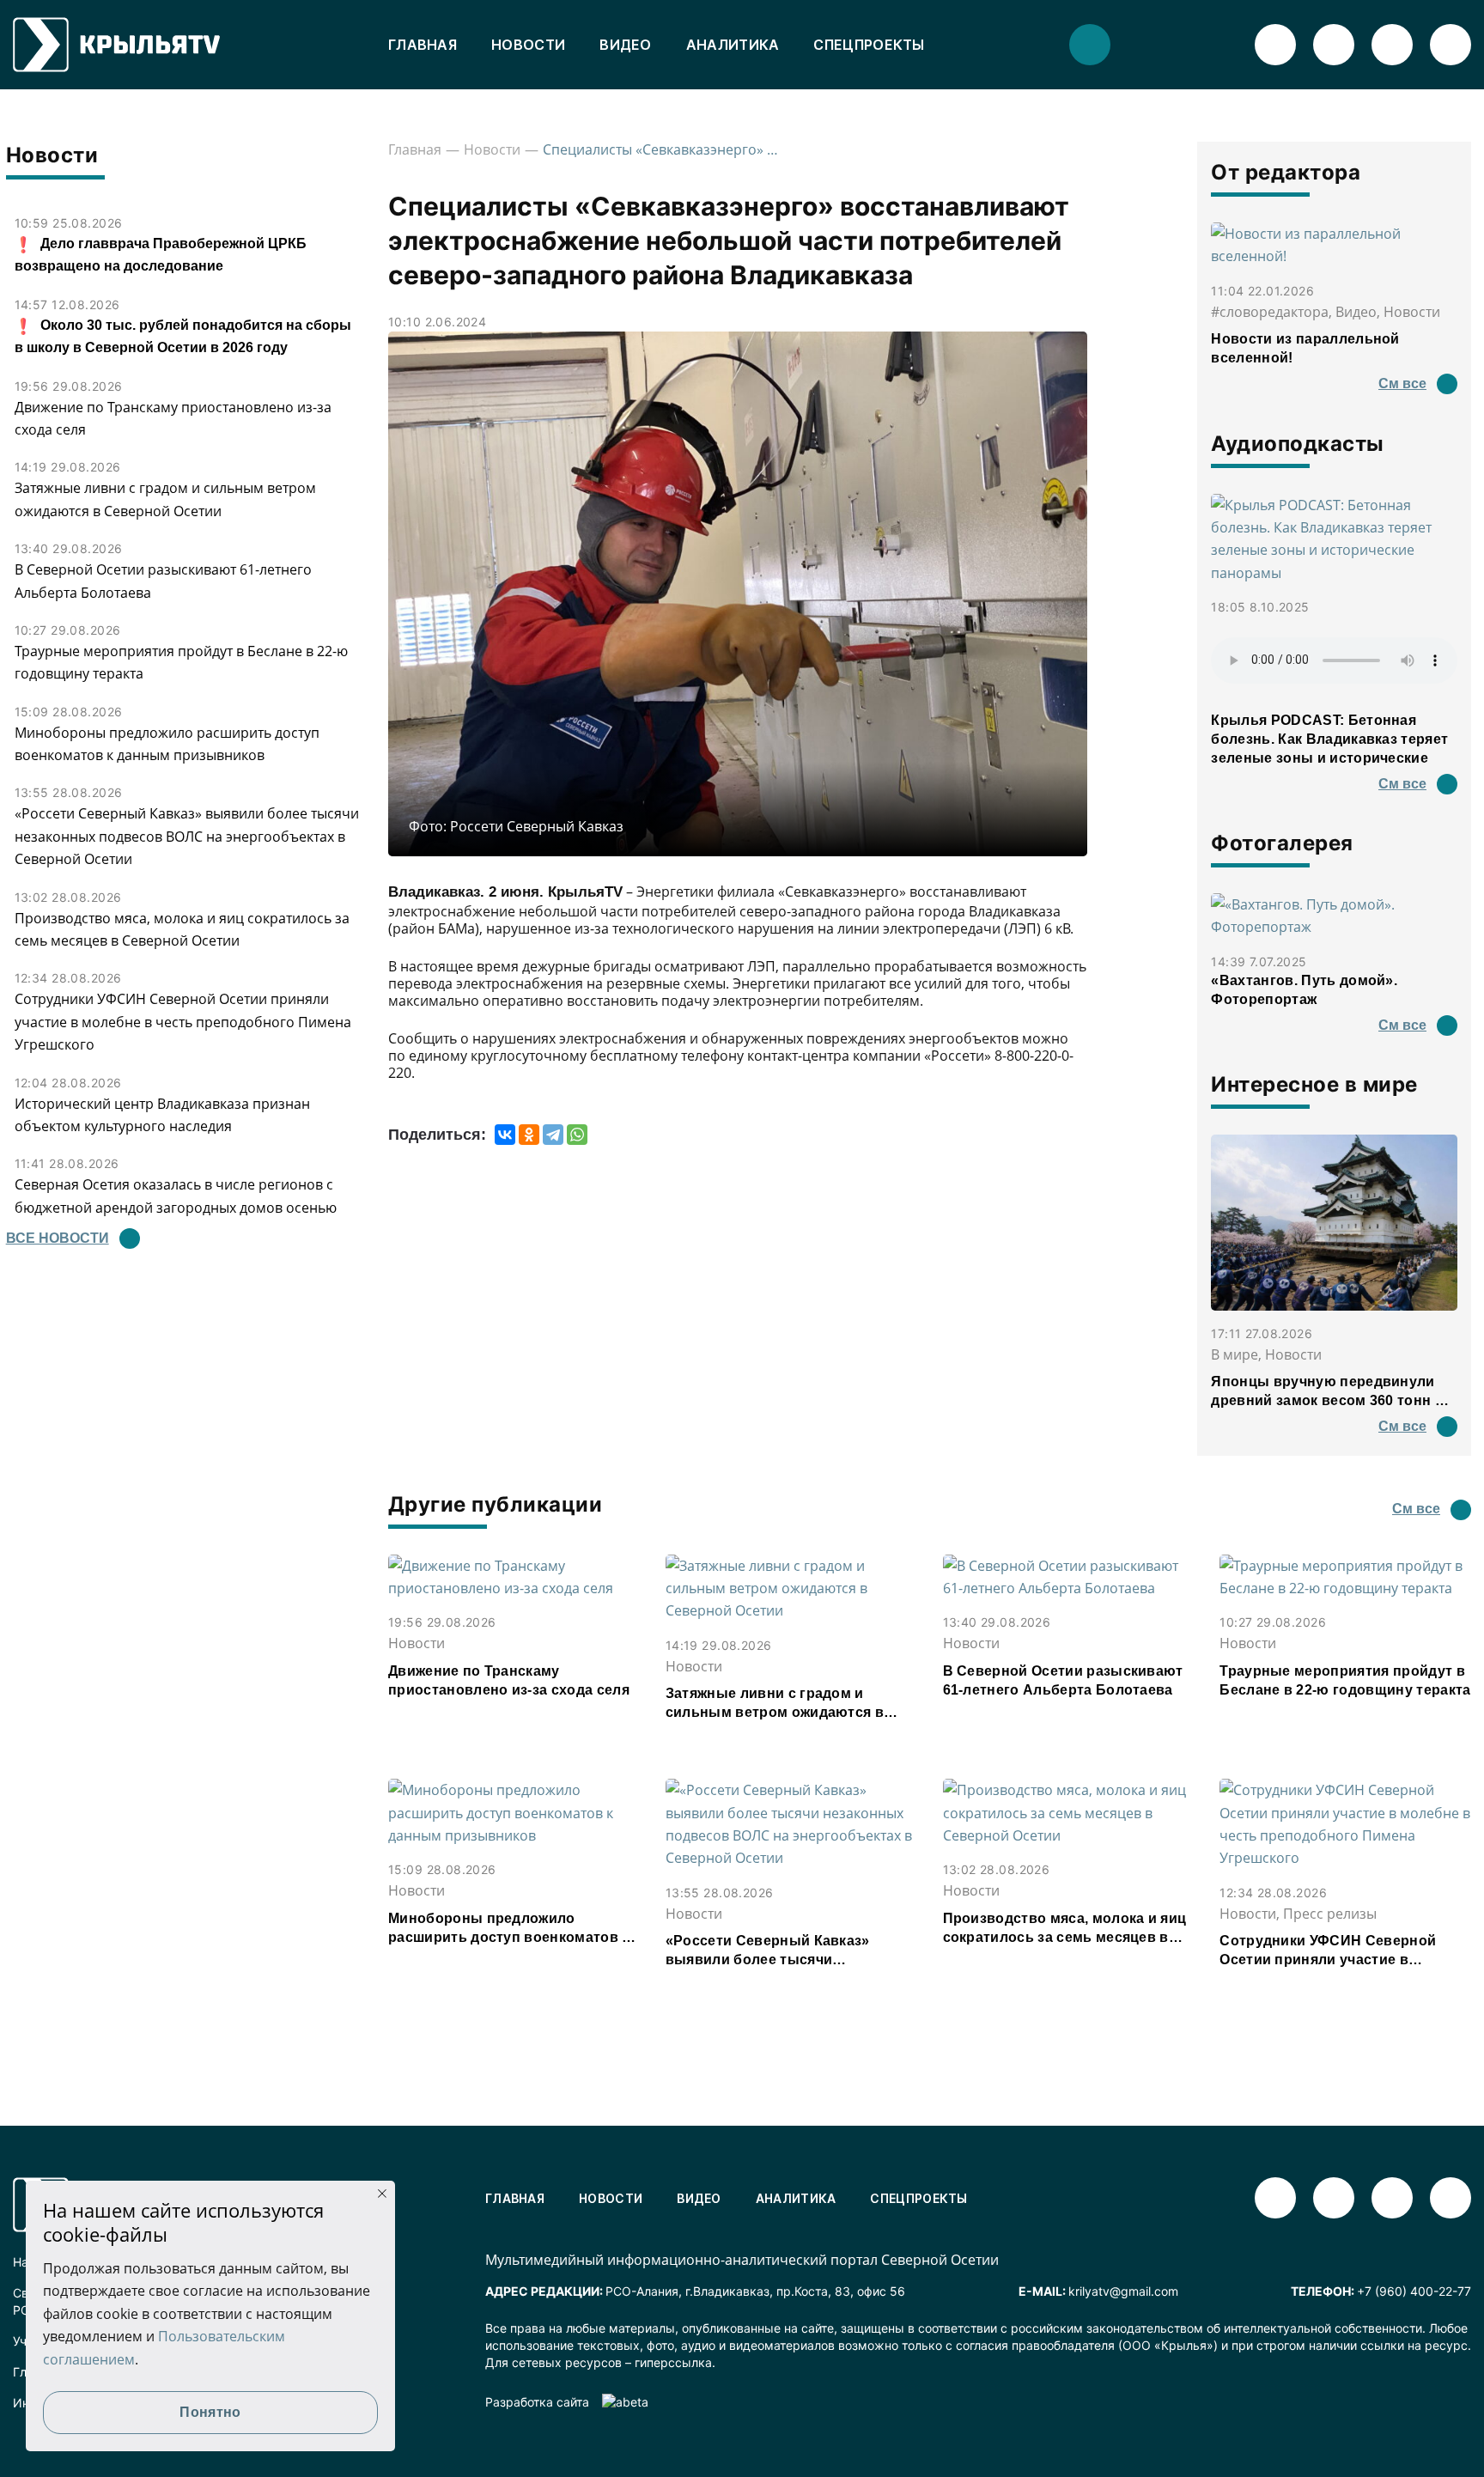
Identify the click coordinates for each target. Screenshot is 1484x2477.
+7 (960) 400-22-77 (1414, 2291)
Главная (423, 45)
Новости (528, 45)
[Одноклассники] (529, 1135)
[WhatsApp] (577, 1135)
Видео (626, 45)
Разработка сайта (537, 2402)
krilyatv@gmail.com (1123, 2291)
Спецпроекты (869, 45)
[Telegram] (553, 1135)
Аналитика (733, 45)
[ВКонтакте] (505, 1135)
